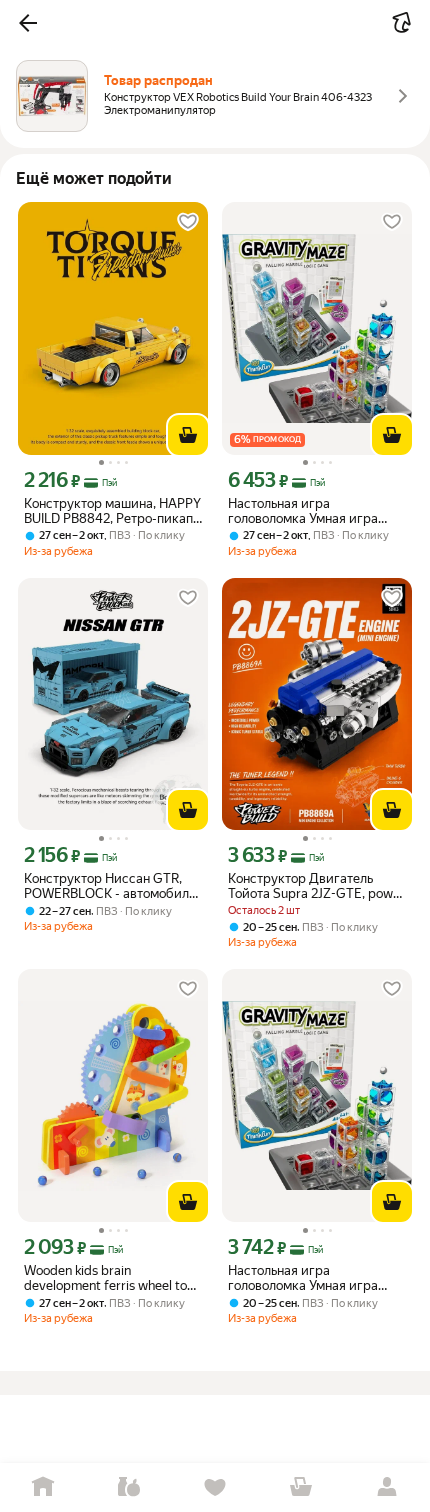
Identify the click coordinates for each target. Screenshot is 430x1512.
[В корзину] (188, 435)
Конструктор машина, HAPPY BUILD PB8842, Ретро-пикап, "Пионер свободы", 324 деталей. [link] (112, 511)
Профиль (387, 1487)
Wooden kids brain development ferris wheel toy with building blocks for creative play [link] (109, 1278)
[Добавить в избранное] (188, 222)
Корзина (301, 1487)
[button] (28, 23)
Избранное (215, 1487)
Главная (43, 1487)
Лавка (129, 1487)
